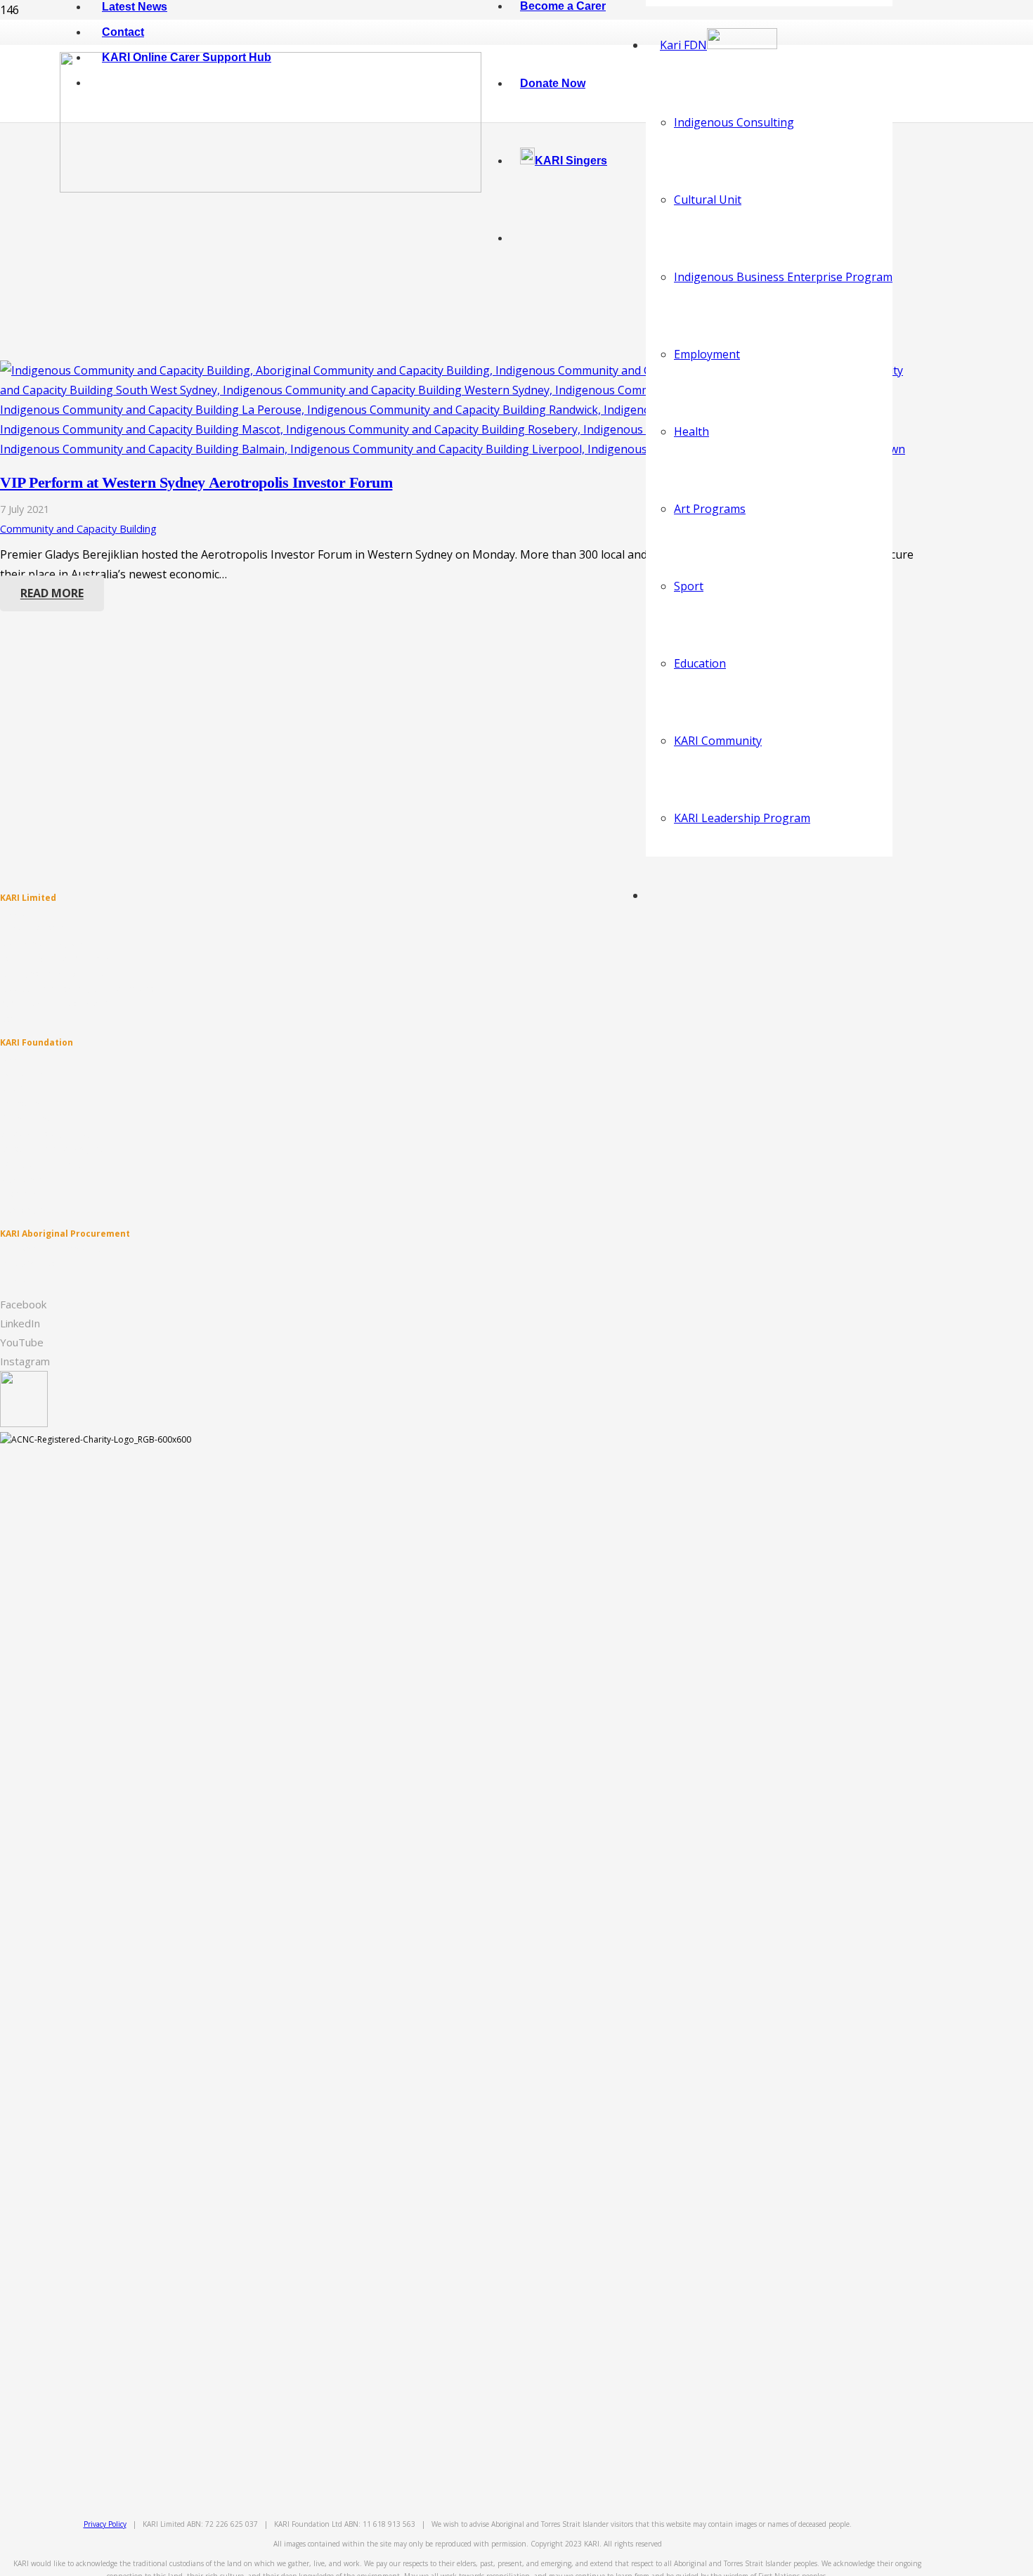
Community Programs (44, 943)
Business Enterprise (39, 1118)
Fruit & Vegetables (36, 1264)
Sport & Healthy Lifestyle (48, 1134)
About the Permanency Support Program (81, 989)
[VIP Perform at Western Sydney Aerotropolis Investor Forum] (457, 449)
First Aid (16, 1279)
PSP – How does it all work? (53, 1004)
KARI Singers (24, 1210)
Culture (14, 1088)
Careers (16, 1019)
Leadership (22, 1194)
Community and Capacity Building (78, 529)
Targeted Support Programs (56, 959)
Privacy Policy (105, 2524)
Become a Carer (32, 928)
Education (20, 1104)
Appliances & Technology (51, 1248)
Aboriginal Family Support (52, 974)
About (12, 913)
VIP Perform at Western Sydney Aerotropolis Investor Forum (196, 482)
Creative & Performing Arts (53, 1149)
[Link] (271, 188)
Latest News (24, 1073)
